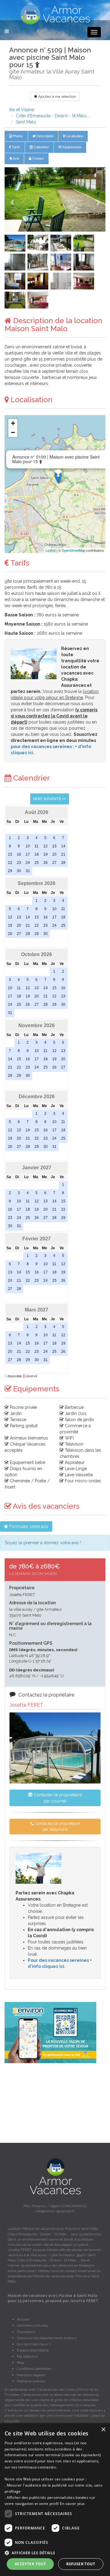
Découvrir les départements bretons (47, 2338)
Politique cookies (31, 2381)
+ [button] (13, 423)
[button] (12, 199)
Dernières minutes (32, 2325)
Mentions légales (31, 2375)
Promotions (26, 2332)
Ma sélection (27, 2356)
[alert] (55, 2500)
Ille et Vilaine (22, 110)
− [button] (13, 432)
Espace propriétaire (33, 2350)
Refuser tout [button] (81, 2564)
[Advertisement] (55, 2103)
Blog (20, 2362)
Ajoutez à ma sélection (57, 96)
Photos (18, 136)
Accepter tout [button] (30, 2564)
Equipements (71, 147)
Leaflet (51, 550)
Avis (16, 158)
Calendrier (41, 147)
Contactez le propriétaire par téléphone (57, 1826)
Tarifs (16, 147)
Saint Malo (26, 122)
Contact (38, 158)
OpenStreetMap (73, 550)
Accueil (23, 2319)
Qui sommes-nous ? (34, 2344)
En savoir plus (72, 2504)
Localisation (74, 136)
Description (45, 136)
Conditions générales (34, 2369)
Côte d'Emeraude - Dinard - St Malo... (53, 116)
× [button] (103, 2430)
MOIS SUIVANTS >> (50, 799)
